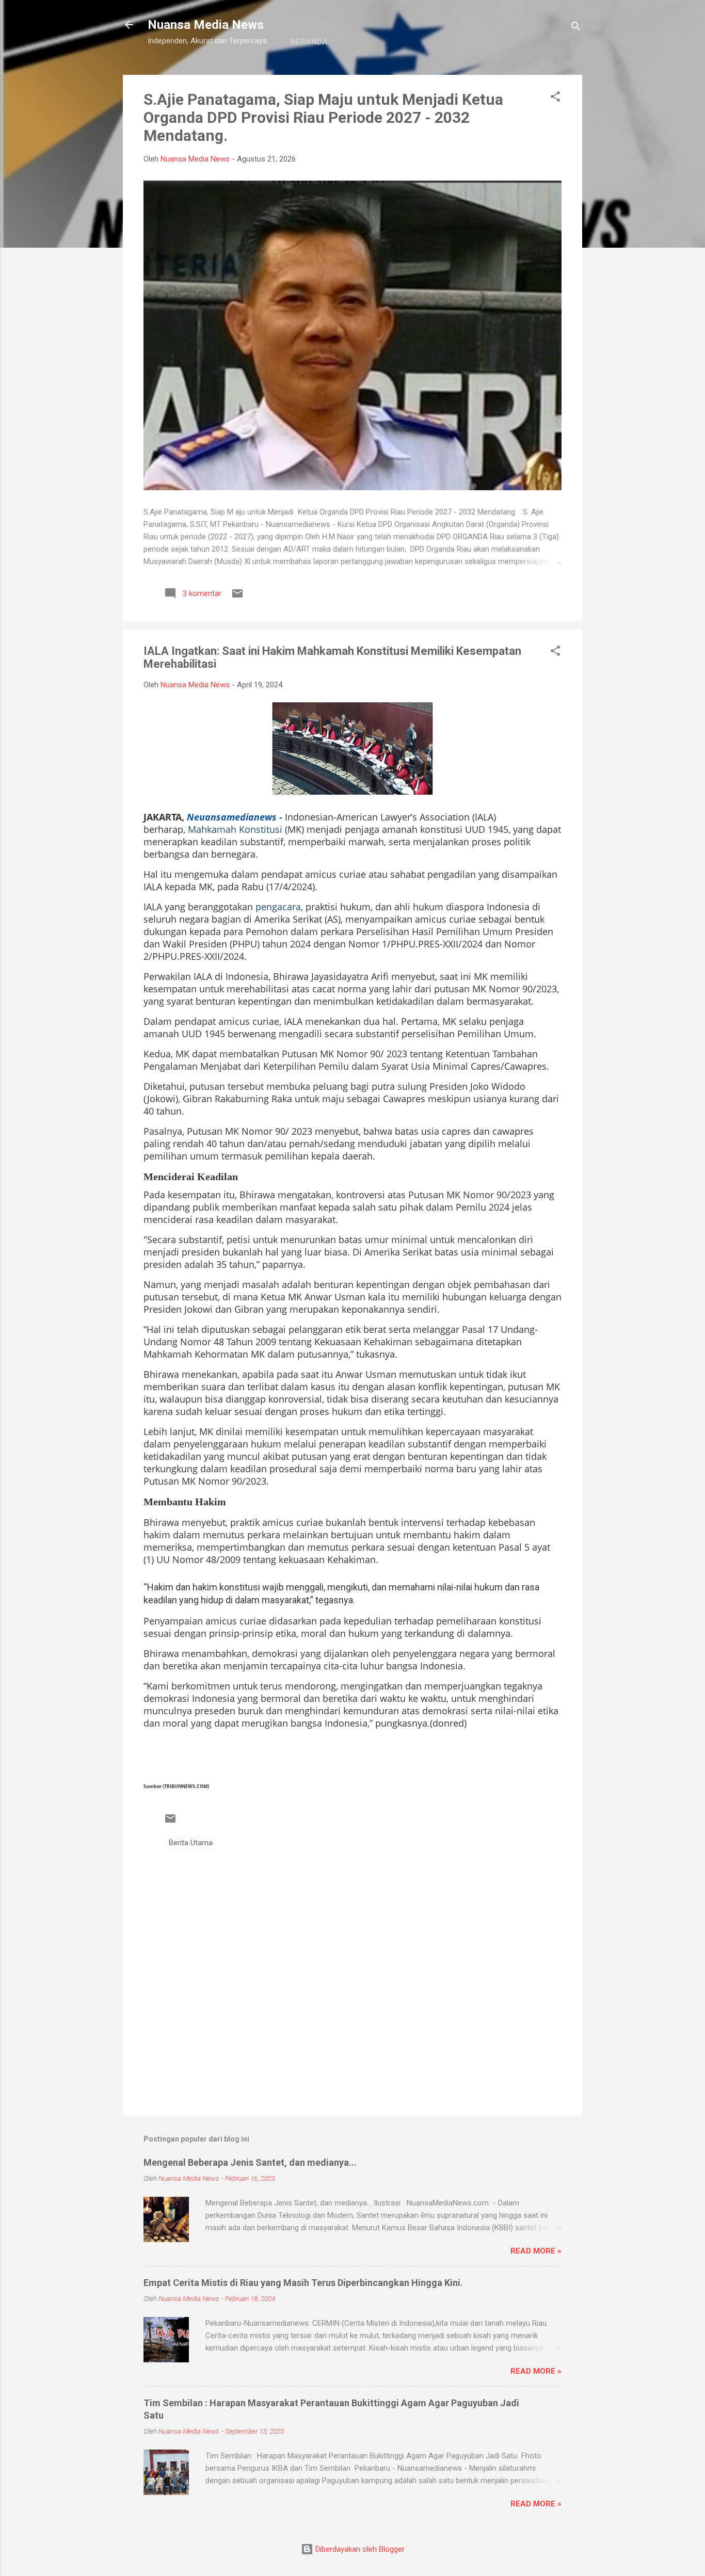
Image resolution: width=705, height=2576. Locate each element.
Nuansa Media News (206, 25)
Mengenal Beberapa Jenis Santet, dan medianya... (250, 2162)
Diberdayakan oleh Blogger (359, 2549)
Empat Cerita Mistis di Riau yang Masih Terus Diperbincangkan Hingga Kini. (303, 2283)
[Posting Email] (237, 597)
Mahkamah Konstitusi (235, 829)
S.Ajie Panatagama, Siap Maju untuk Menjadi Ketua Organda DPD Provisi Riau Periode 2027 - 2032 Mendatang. (323, 117)
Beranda (309, 42)
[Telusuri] (576, 28)
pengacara (278, 907)
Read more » (536, 2251)
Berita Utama (191, 1843)
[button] (555, 98)
